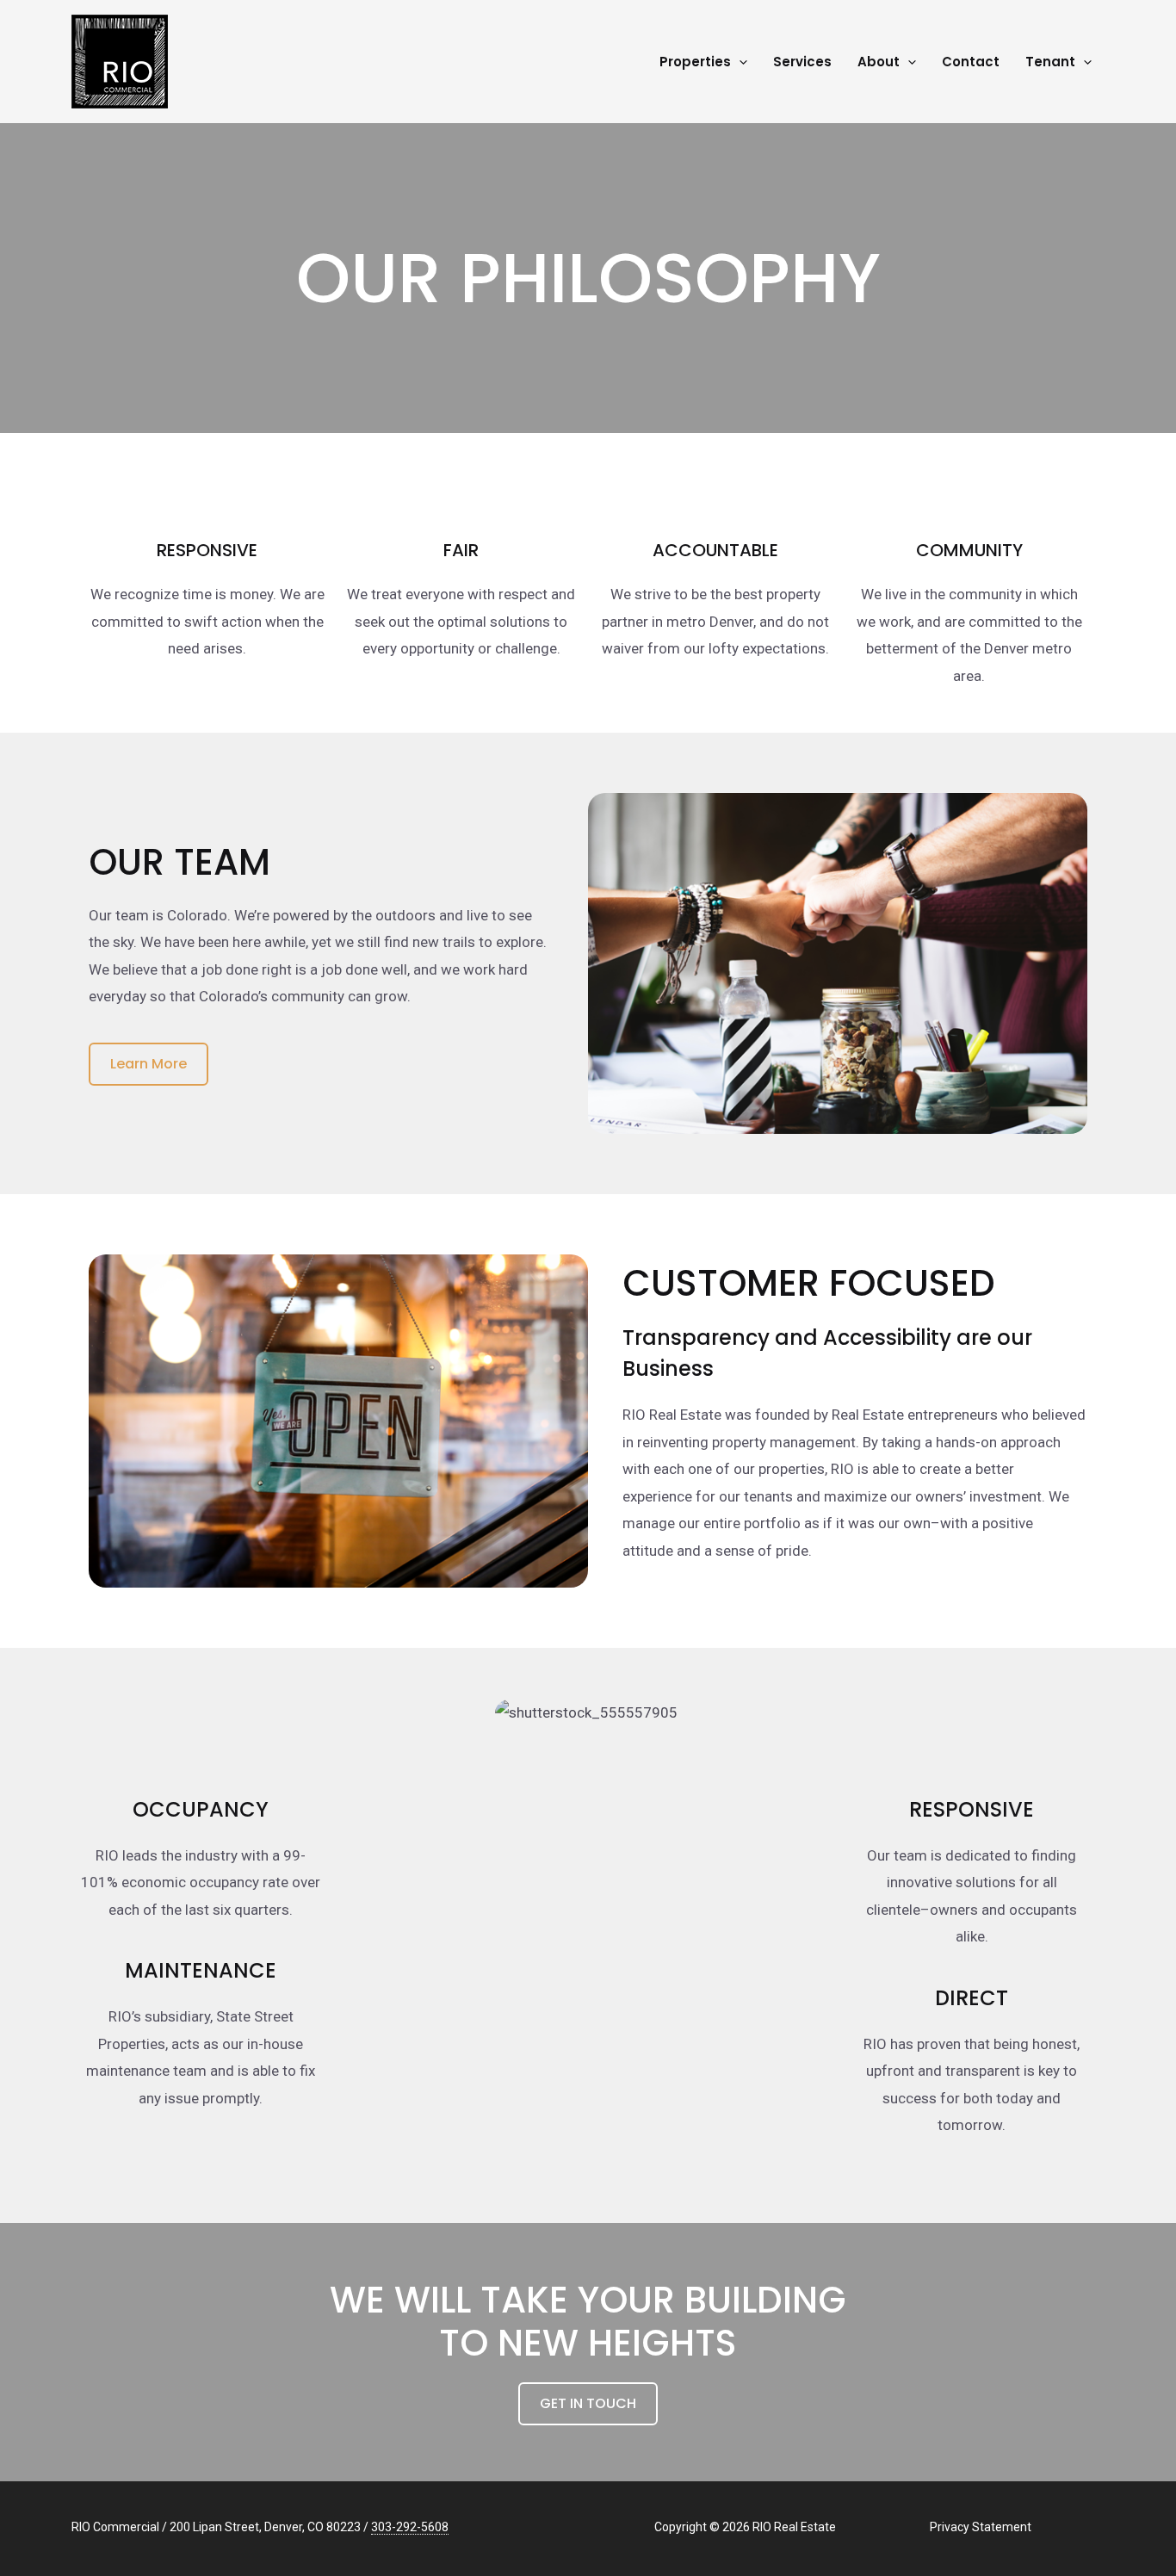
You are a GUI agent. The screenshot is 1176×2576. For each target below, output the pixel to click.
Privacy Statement (981, 2527)
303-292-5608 (410, 2527)
